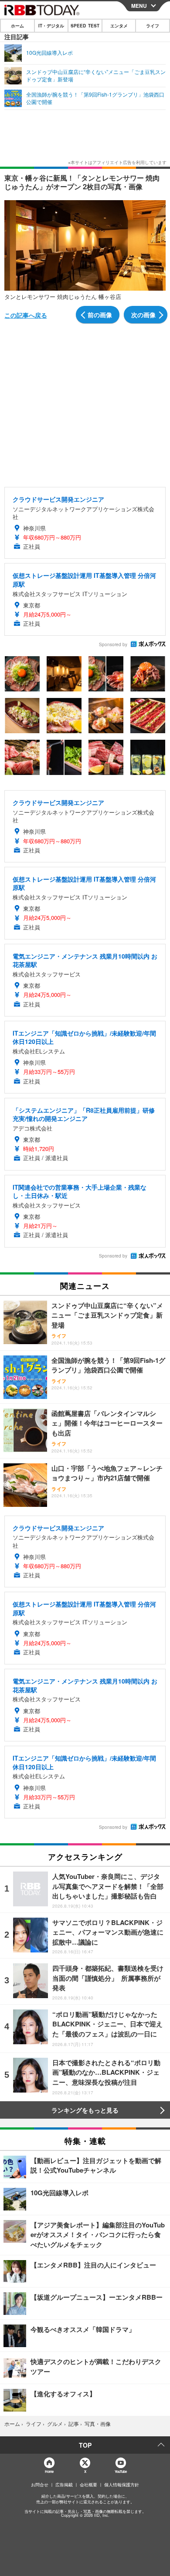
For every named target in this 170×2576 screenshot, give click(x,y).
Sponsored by (113, 644)
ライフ (153, 26)
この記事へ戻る (26, 315)
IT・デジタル (51, 26)
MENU (139, 6)
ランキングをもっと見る (85, 2110)
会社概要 (88, 2485)
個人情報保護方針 (122, 2485)
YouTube (121, 2471)
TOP (85, 2445)
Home (49, 2471)
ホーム (17, 26)
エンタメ (119, 26)
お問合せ (40, 2485)
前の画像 (100, 315)
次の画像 (143, 315)
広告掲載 (64, 2485)
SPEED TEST (85, 26)
